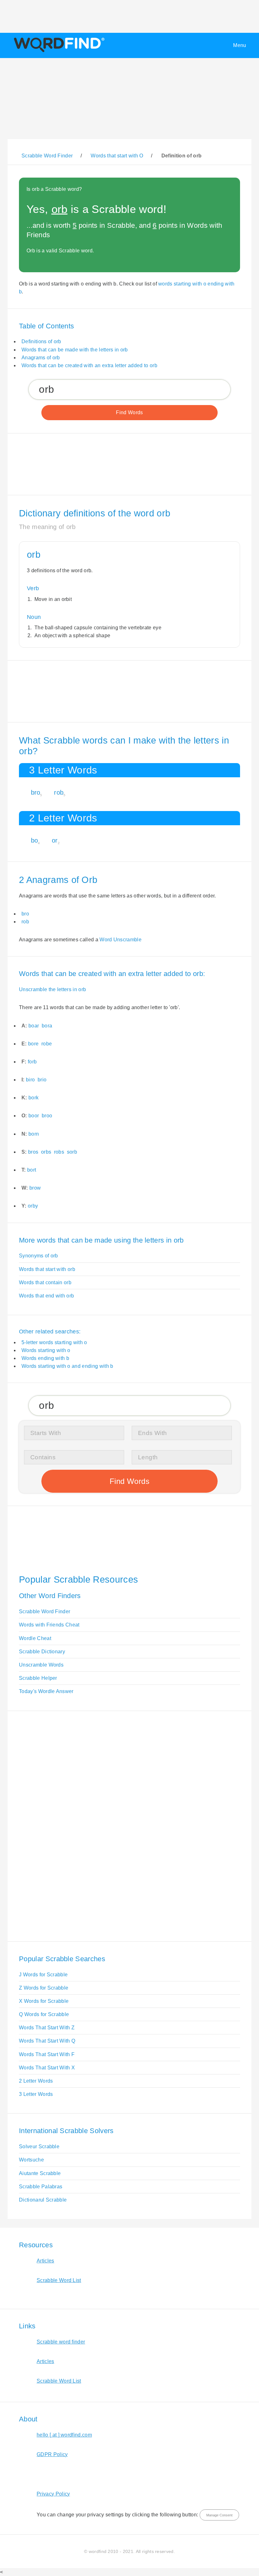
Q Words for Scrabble (44, 2014)
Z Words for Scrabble (44, 1988)
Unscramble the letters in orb (52, 989)
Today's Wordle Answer (46, 1691)
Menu (240, 45)
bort (32, 1170)
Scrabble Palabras (41, 2187)
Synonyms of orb (39, 1256)
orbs (46, 1152)
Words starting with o (46, 1350)
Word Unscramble (120, 940)
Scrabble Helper (38, 1678)
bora (47, 1026)
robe (47, 1044)
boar (34, 1026)
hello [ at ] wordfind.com (64, 2435)
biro (30, 1080)
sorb (72, 1152)
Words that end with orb (46, 1296)
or (55, 840)
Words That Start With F (47, 2054)
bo (35, 840)
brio (42, 1080)
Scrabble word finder (61, 2342)
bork (33, 1098)
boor (34, 1116)
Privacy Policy (53, 2494)
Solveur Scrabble (39, 2147)
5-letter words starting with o (54, 1342)
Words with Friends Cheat (49, 1625)
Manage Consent (219, 2515)
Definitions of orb (41, 341)
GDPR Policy (52, 2454)
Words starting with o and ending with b (67, 1366)
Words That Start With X (47, 2068)
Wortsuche (31, 2160)
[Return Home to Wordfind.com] (58, 52)
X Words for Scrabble (44, 2001)
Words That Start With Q (47, 2041)
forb (32, 1062)
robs (59, 1152)
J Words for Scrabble (43, 1975)
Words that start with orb (47, 1269)
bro (36, 792)
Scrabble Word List (59, 2280)
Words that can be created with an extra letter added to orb (89, 365)
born (34, 1134)
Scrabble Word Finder (45, 1611)
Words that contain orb (45, 1282)
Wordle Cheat (35, 1638)
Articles (45, 2261)
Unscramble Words (41, 1665)
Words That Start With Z (47, 2028)
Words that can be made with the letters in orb (75, 350)
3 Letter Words (36, 2094)
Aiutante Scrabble (40, 2173)
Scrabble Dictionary (42, 1652)
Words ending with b (45, 1358)
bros (33, 1152)
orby (33, 1206)
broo (47, 1116)
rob (59, 792)
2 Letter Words (36, 2081)
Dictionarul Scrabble (43, 2200)
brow (35, 1188)
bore (33, 1044)
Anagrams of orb (41, 358)
